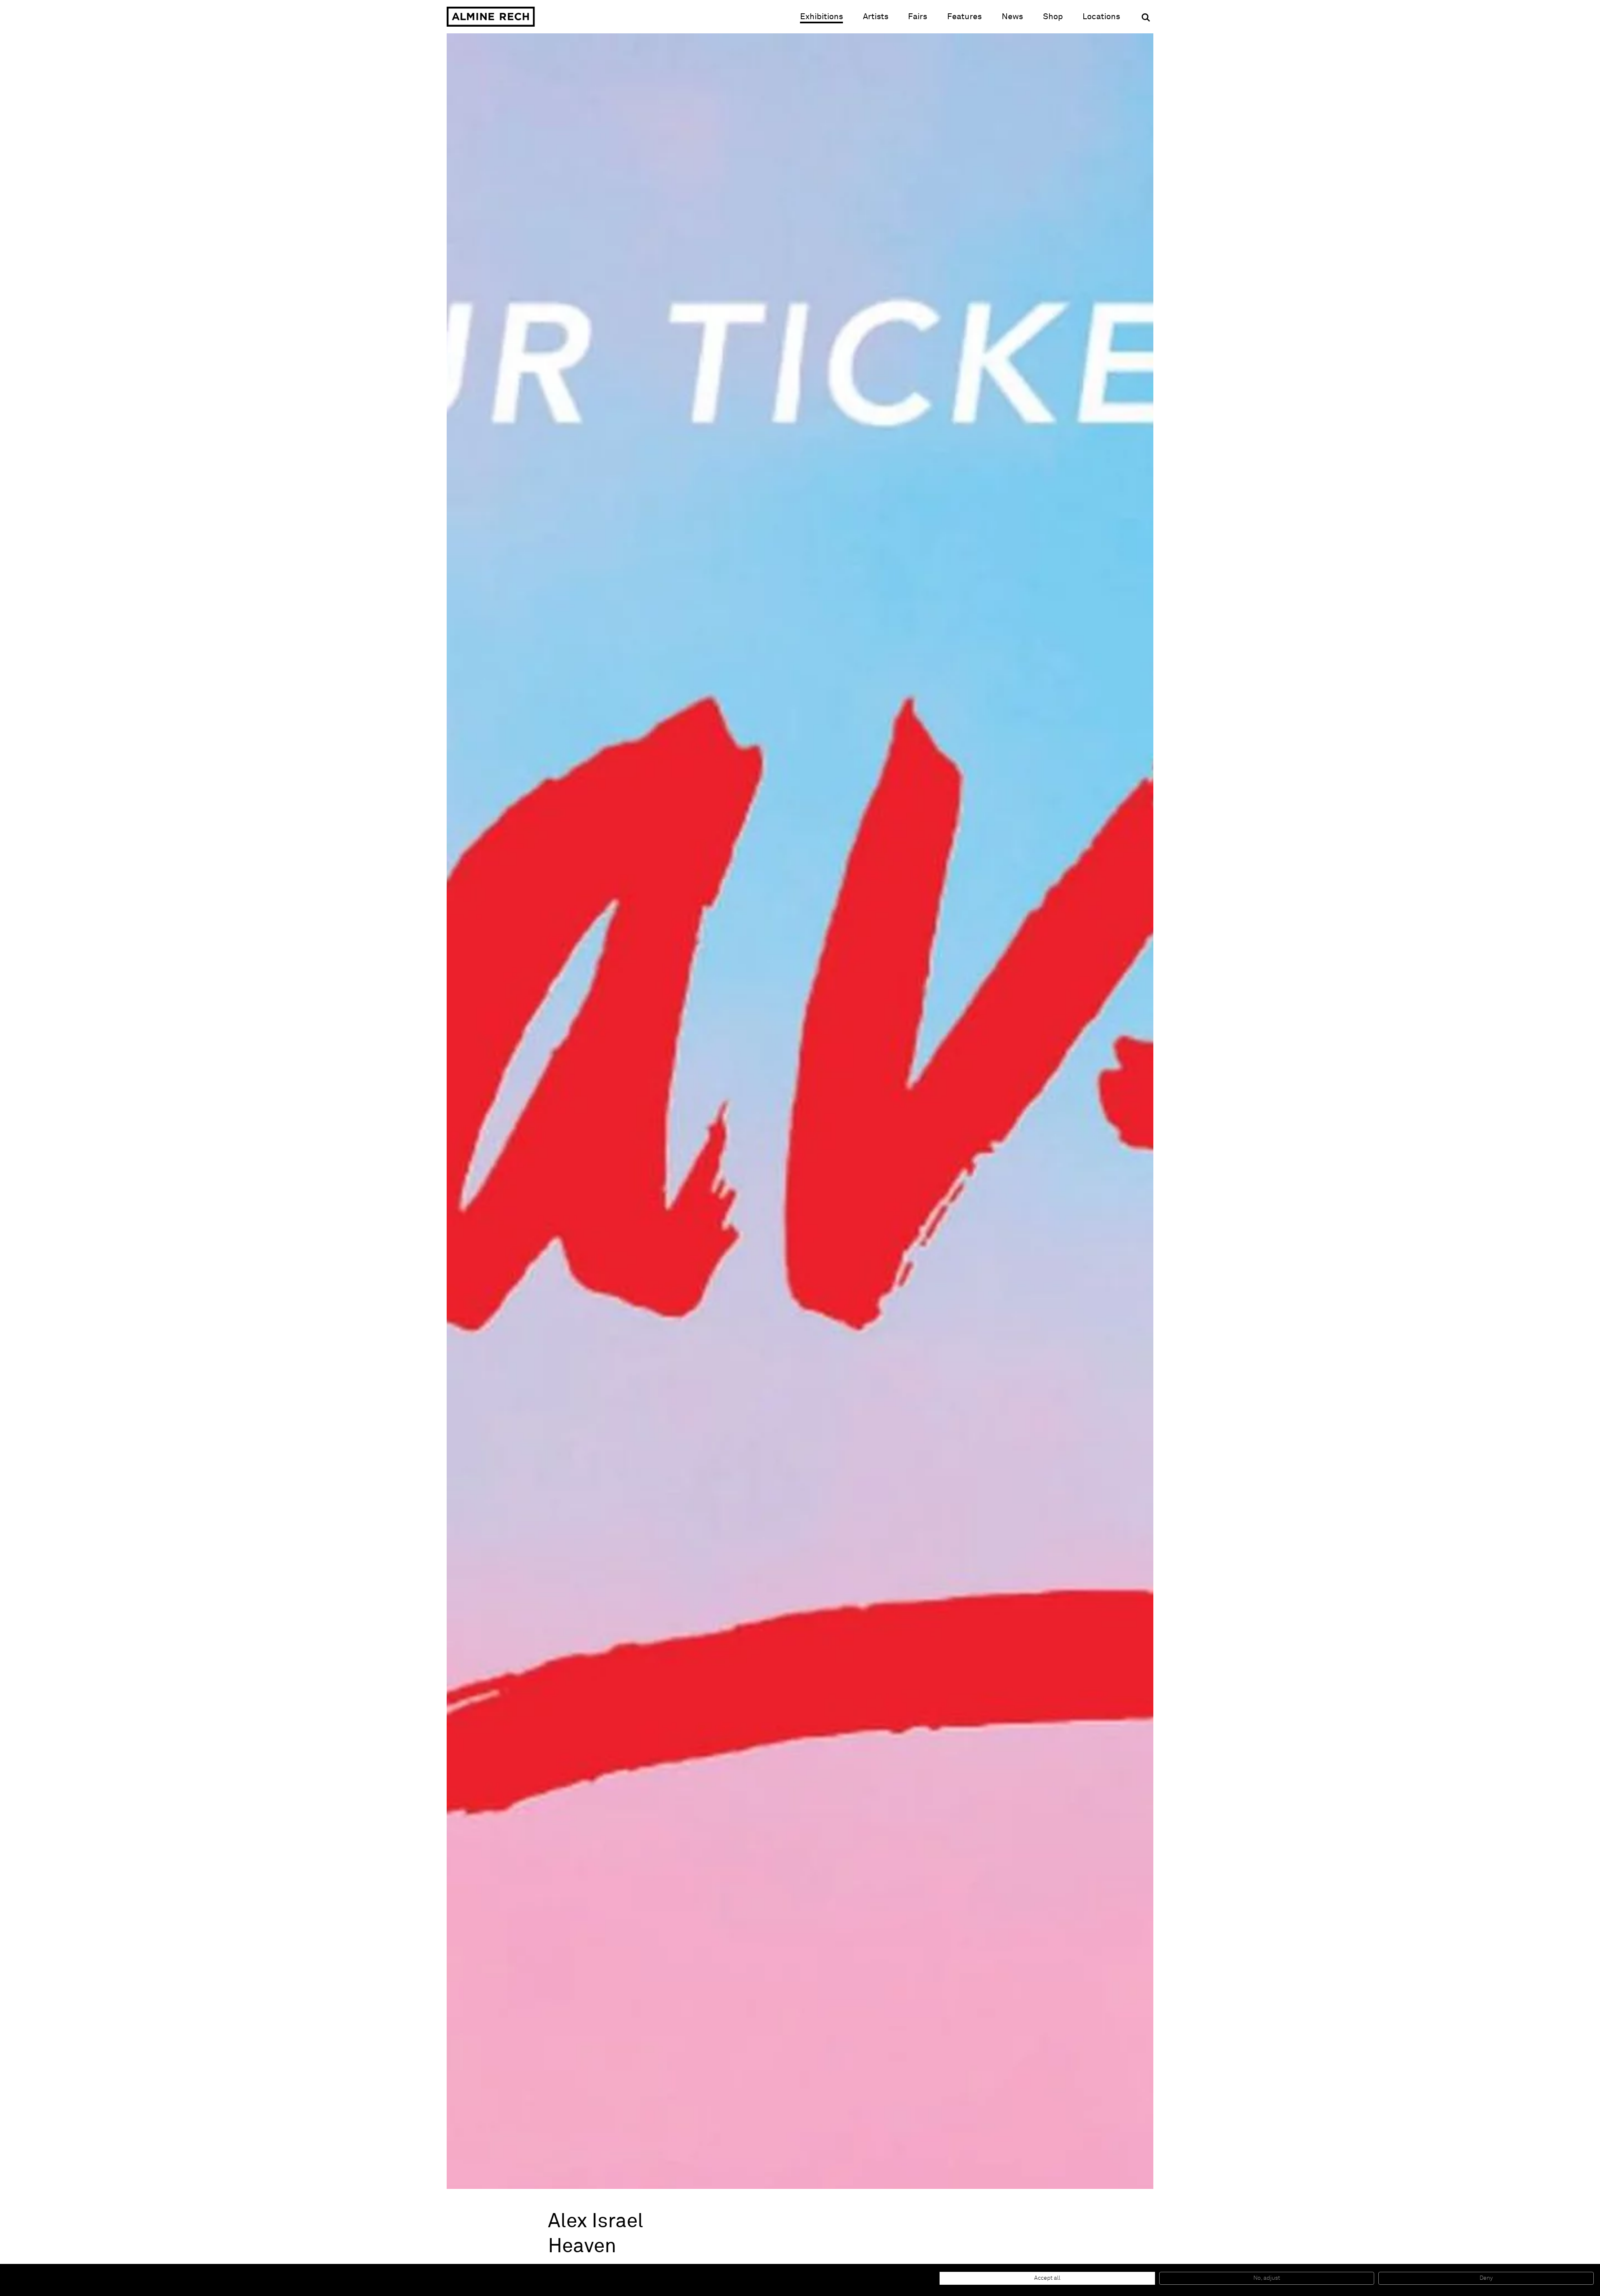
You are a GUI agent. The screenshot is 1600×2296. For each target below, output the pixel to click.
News (1012, 17)
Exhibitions (821, 17)
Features (964, 17)
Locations (1101, 17)
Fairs (917, 17)
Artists (876, 17)
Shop (1053, 16)
